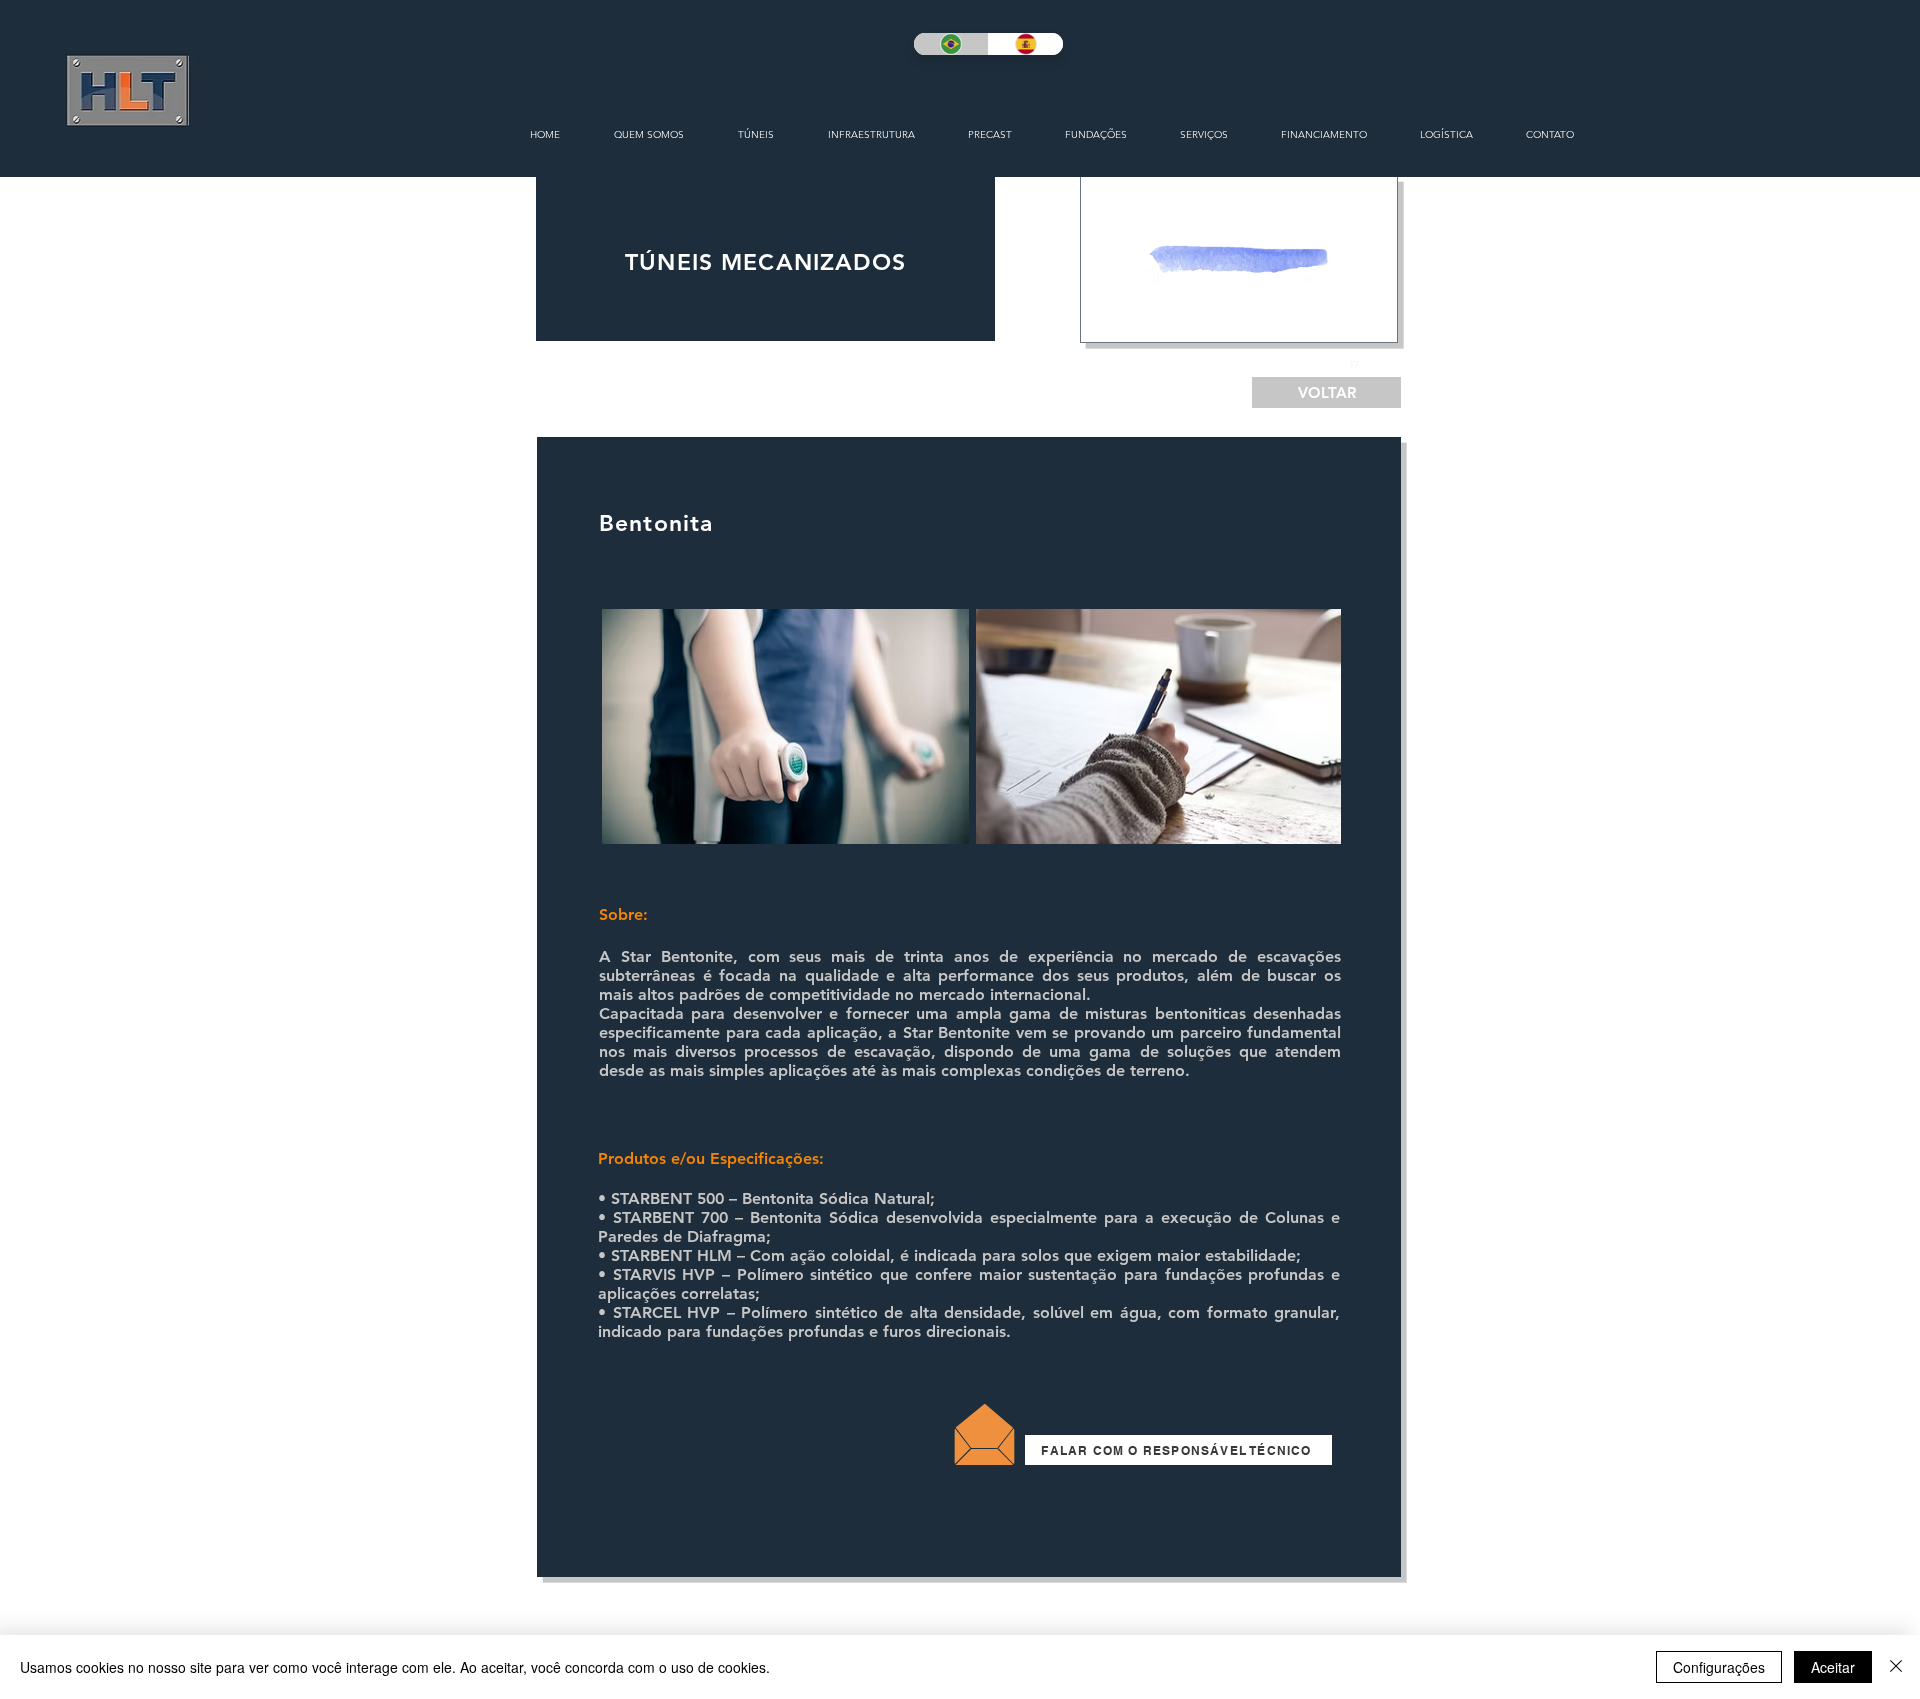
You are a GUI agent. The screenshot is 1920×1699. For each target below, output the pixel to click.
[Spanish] (1025, 44)
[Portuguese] (951, 44)
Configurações (1719, 1667)
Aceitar (1833, 1667)
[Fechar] (1896, 1667)
